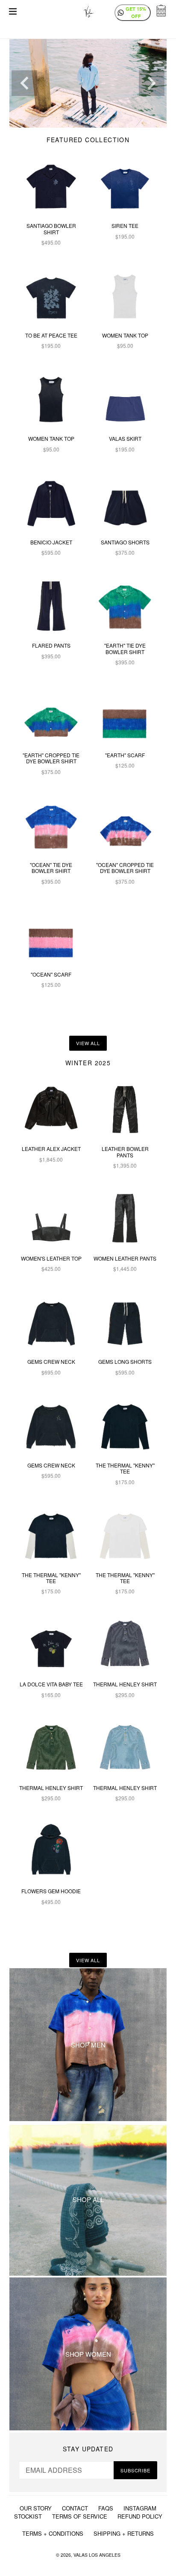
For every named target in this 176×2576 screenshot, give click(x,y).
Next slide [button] (152, 83)
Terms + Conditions (53, 2533)
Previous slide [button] (24, 83)
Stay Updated (88, 2449)
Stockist (28, 2516)
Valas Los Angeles (97, 2555)
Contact (75, 2508)
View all (88, 1043)
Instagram (140, 2508)
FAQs (106, 2508)
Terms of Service (80, 2516)
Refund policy (140, 2516)
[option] (88, 83)
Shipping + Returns (124, 2533)
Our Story (36, 2508)
